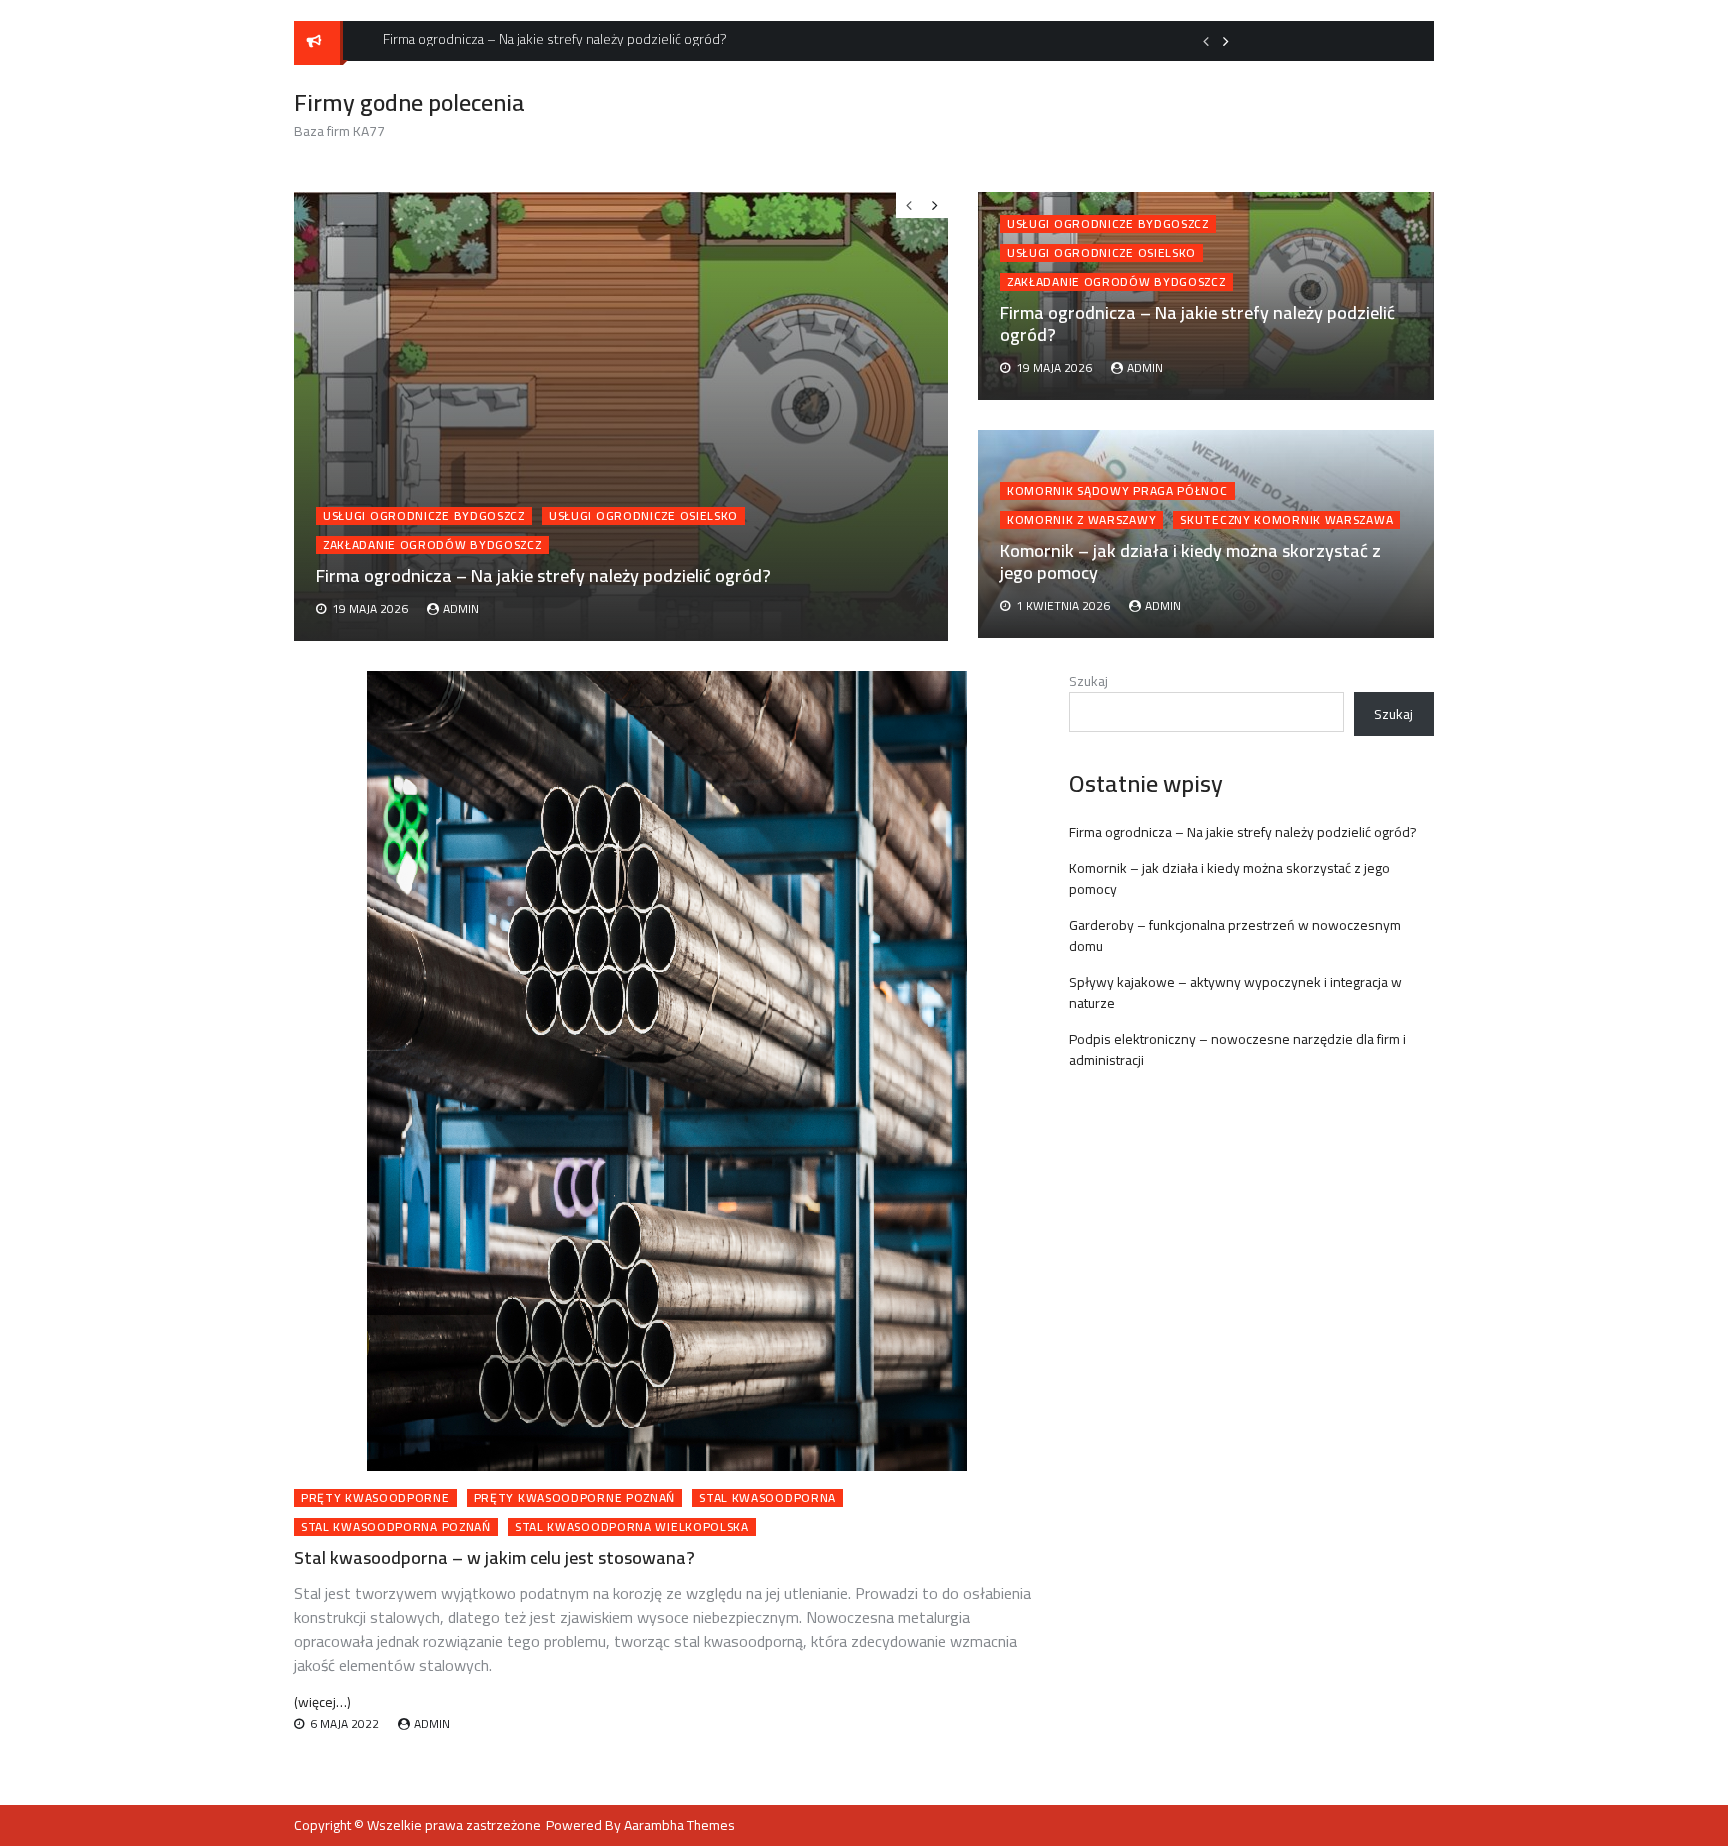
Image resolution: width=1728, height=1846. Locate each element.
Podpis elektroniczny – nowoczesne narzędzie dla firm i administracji (1237, 1049)
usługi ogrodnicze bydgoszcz (1108, 224)
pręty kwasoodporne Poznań (575, 1498)
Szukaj (1088, 681)
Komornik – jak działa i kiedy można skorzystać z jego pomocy (1190, 561)
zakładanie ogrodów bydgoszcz (1116, 282)
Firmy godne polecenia (409, 102)
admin (1145, 367)
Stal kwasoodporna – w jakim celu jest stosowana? (494, 1557)
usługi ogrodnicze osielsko (1101, 253)
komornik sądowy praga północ (1117, 491)
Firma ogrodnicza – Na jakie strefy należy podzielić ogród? (1197, 323)
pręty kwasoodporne (375, 1498)
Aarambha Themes (679, 1825)
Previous (1206, 41)
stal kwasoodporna (767, 1498)
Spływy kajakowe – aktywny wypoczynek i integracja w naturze (1235, 992)
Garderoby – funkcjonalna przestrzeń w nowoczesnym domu (1235, 935)
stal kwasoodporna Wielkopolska (632, 1527)
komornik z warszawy (1081, 520)
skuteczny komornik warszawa (1286, 520)
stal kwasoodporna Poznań (396, 1527)
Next (1226, 41)
